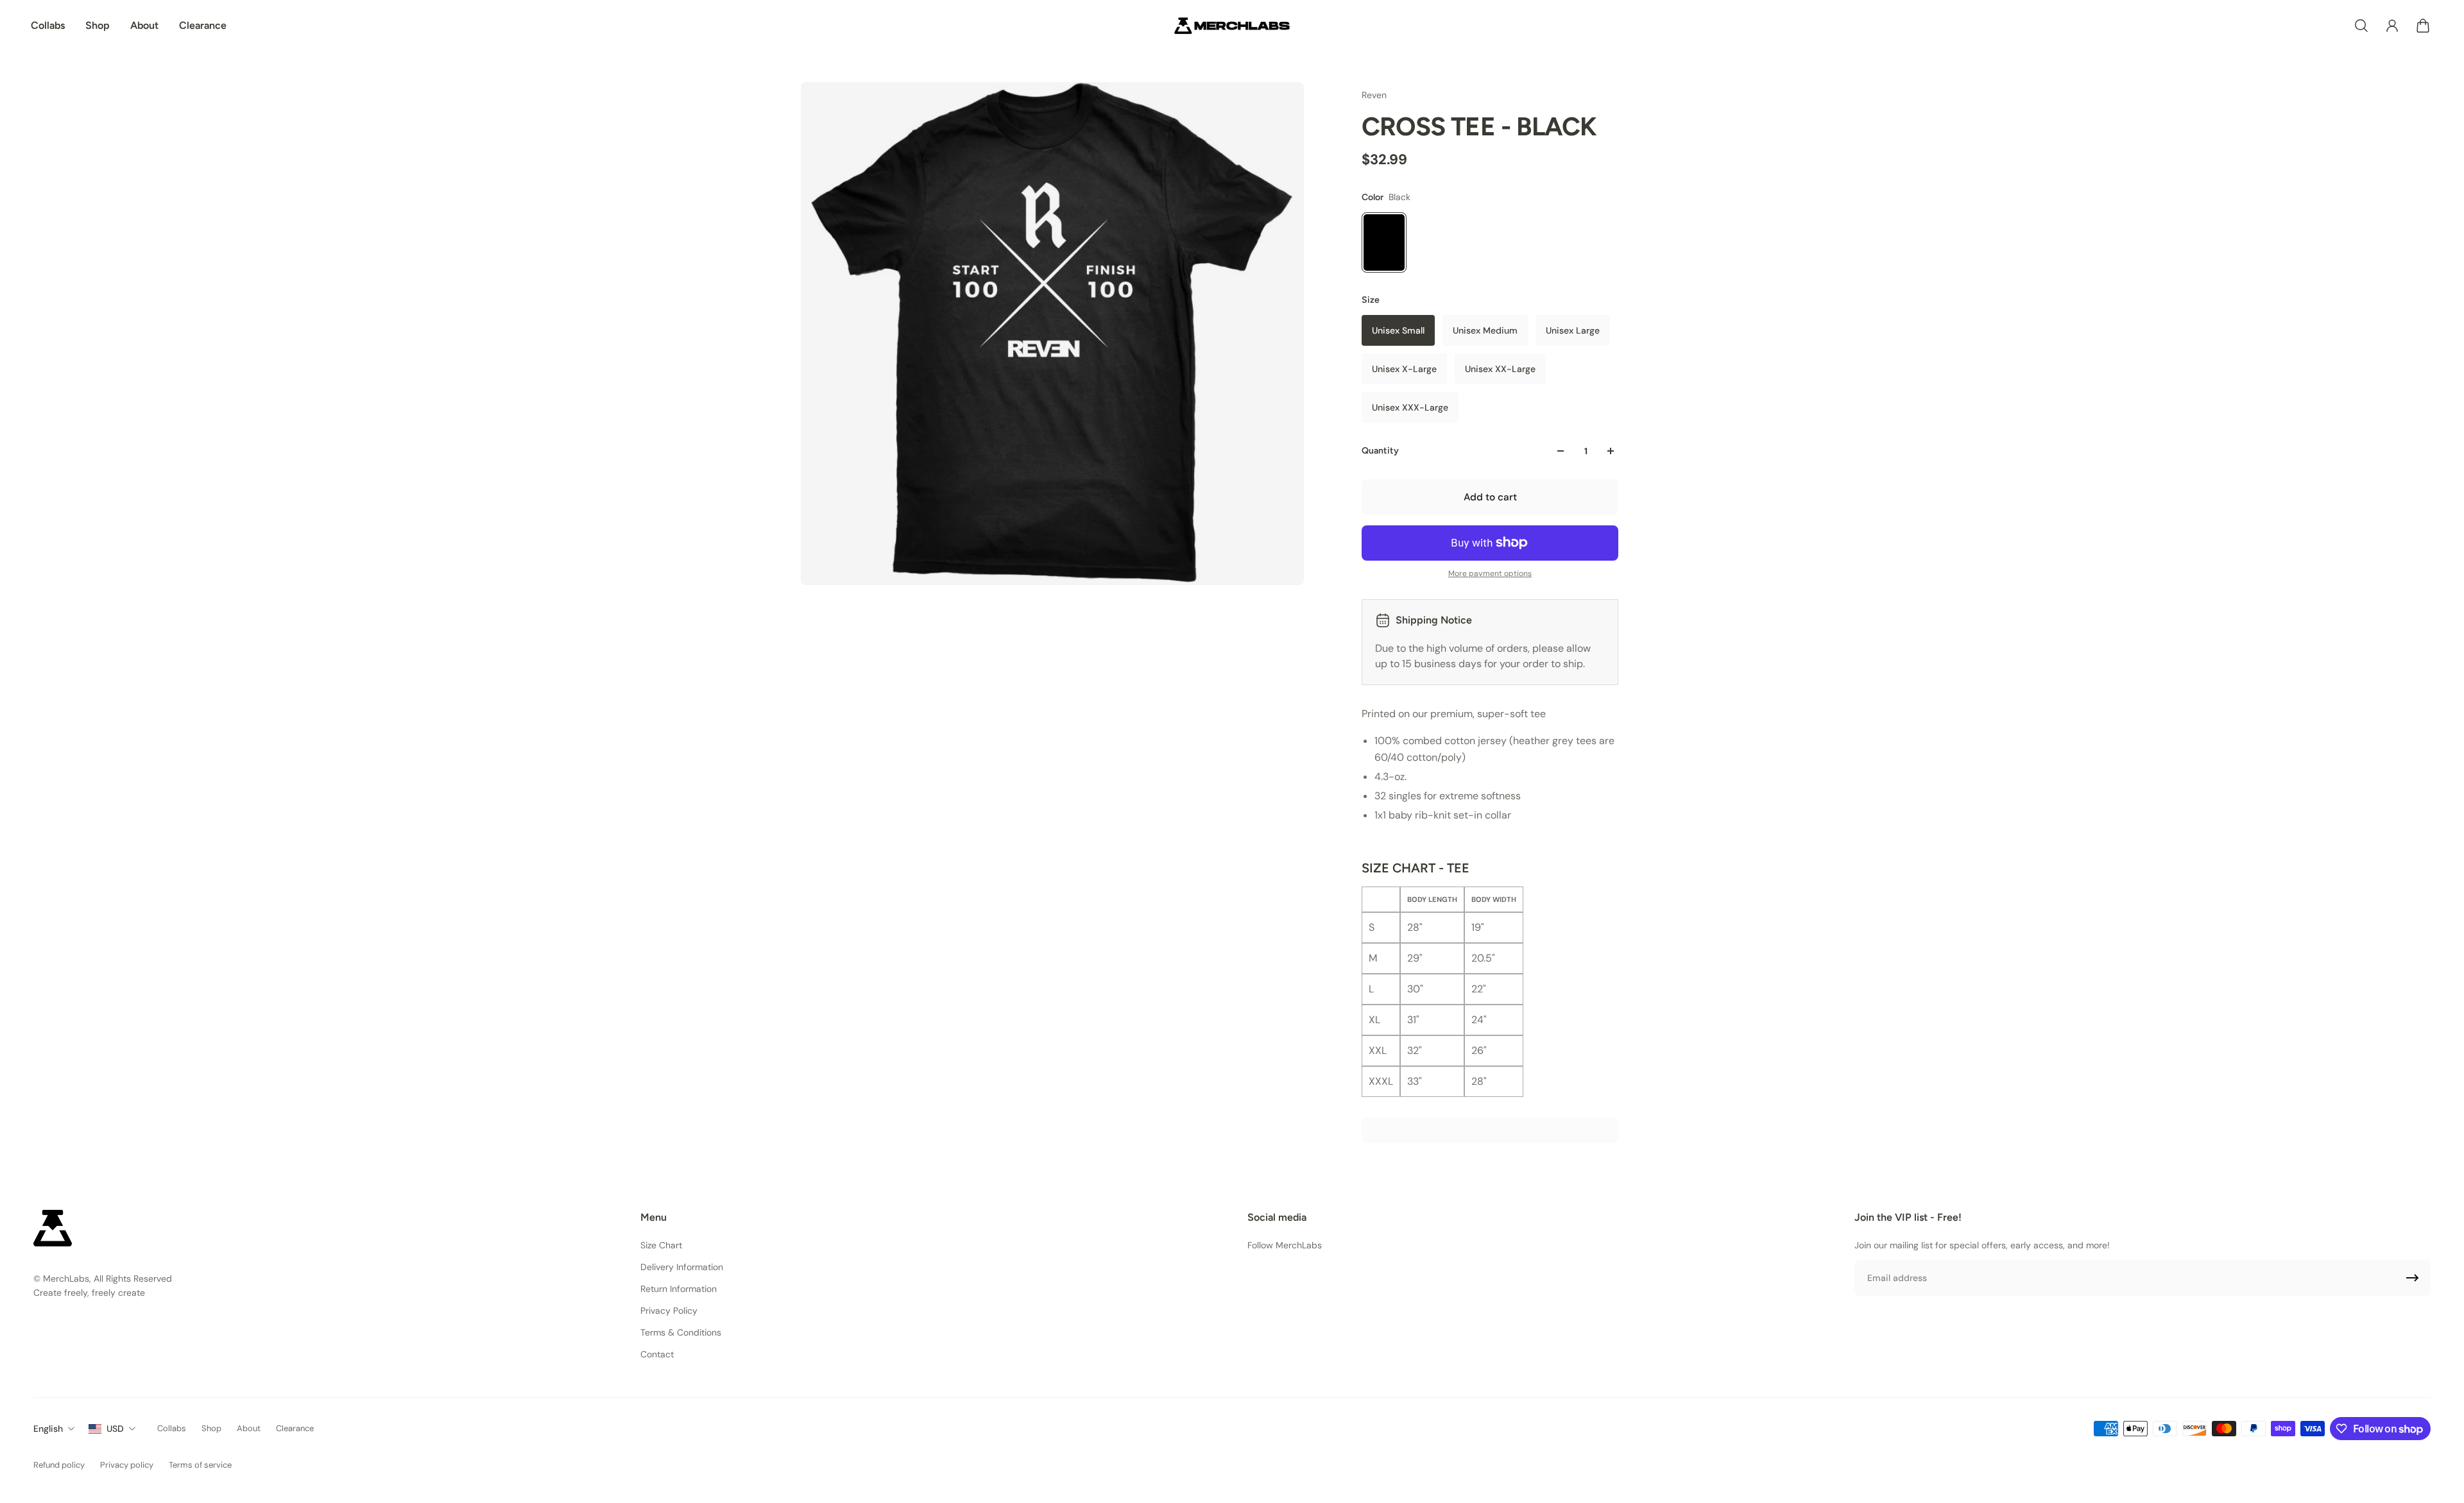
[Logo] (1232, 26)
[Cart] (2423, 26)
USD (115, 1429)
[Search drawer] (2361, 26)
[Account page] (2392, 26)
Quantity (1380, 451)
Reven (1374, 95)
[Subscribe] (2413, 1278)
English (48, 1429)
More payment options (1490, 573)
